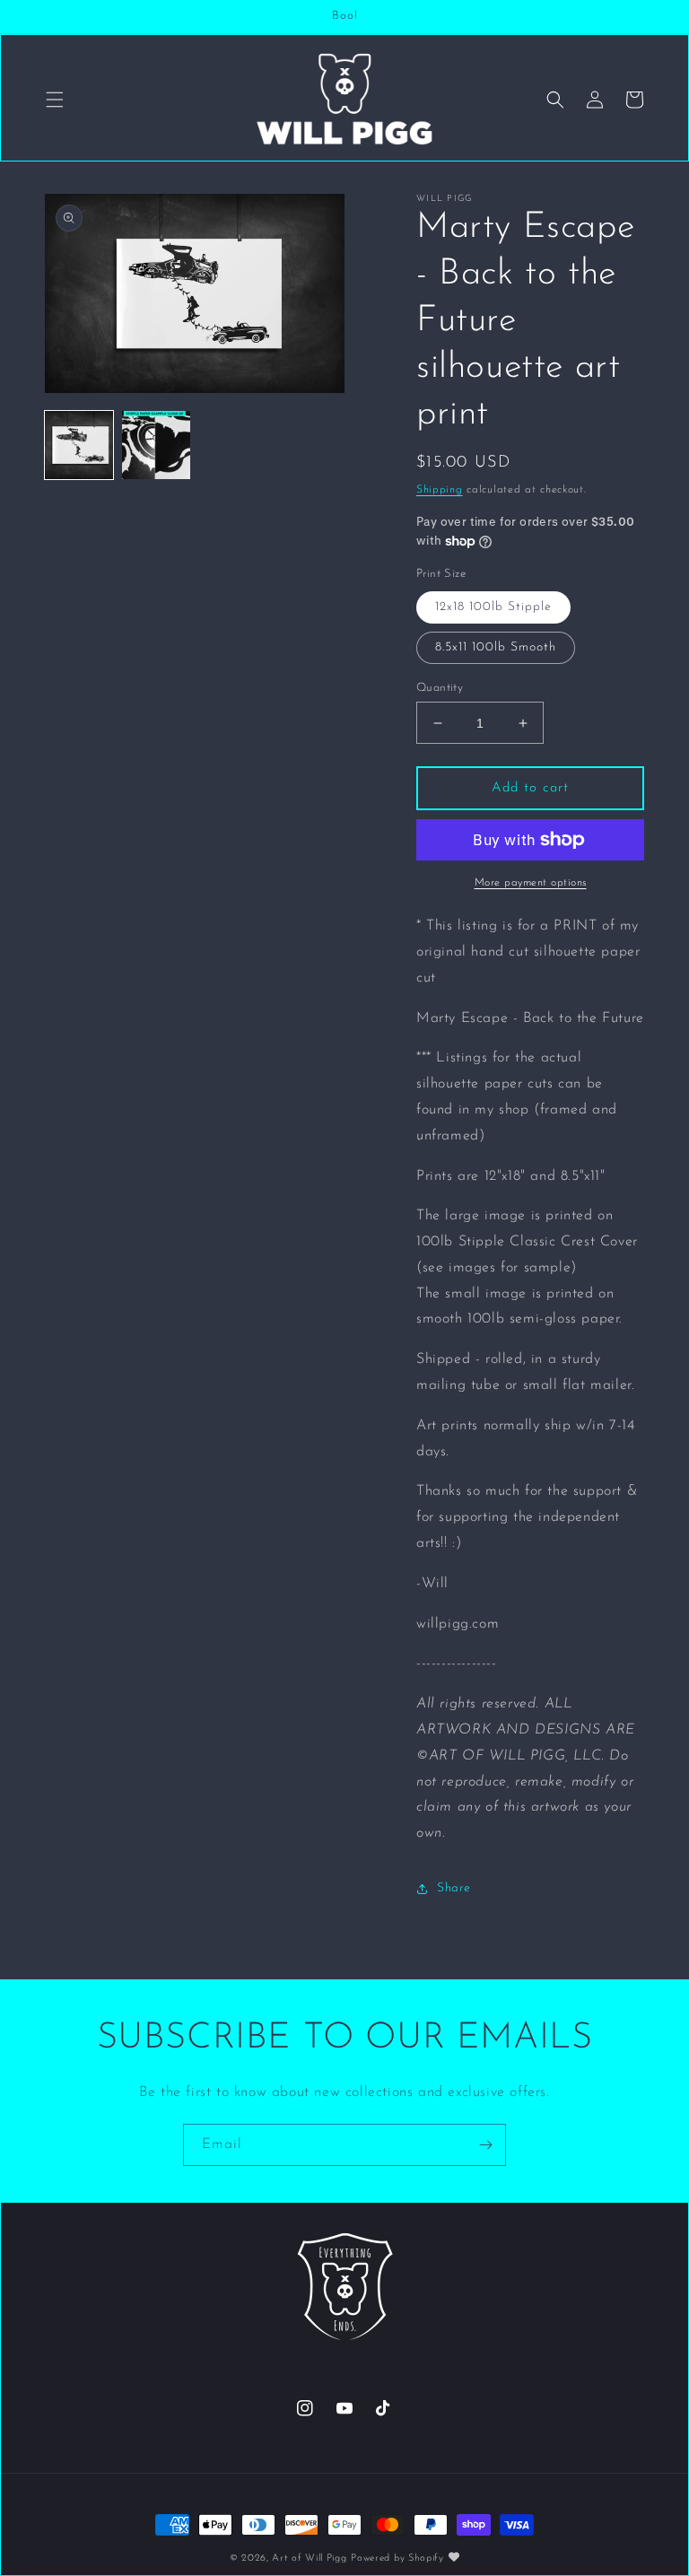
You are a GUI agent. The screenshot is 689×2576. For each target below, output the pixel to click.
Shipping (440, 490)
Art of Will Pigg (309, 2559)
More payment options (531, 883)
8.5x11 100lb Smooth (496, 647)
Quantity (440, 688)
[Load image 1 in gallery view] (79, 445)
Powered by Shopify (397, 2559)
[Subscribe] (485, 2145)
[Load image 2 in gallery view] (156, 445)
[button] (55, 100)
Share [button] (454, 1888)
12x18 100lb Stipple (493, 607)
